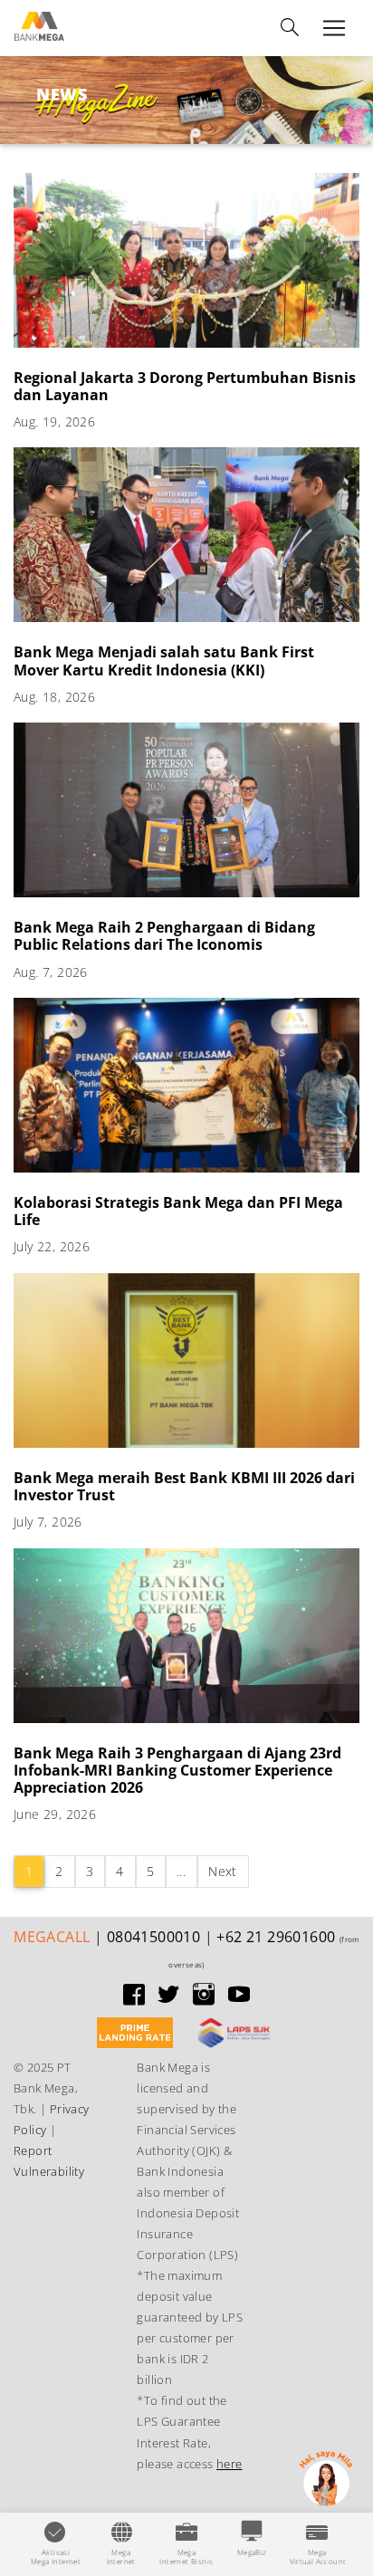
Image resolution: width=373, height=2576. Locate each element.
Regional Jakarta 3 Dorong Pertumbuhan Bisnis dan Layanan (185, 386)
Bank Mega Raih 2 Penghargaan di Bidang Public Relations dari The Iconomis (164, 936)
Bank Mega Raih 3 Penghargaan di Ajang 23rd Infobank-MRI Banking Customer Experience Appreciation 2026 (177, 1770)
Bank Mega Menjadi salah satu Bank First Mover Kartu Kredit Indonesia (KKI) (164, 661)
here (230, 2464)
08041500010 (153, 1937)
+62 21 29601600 (276, 1937)
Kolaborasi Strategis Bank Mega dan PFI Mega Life (178, 1211)
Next (223, 1871)
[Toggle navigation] (290, 28)
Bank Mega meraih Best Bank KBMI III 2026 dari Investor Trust (184, 1486)
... (181, 1871)
